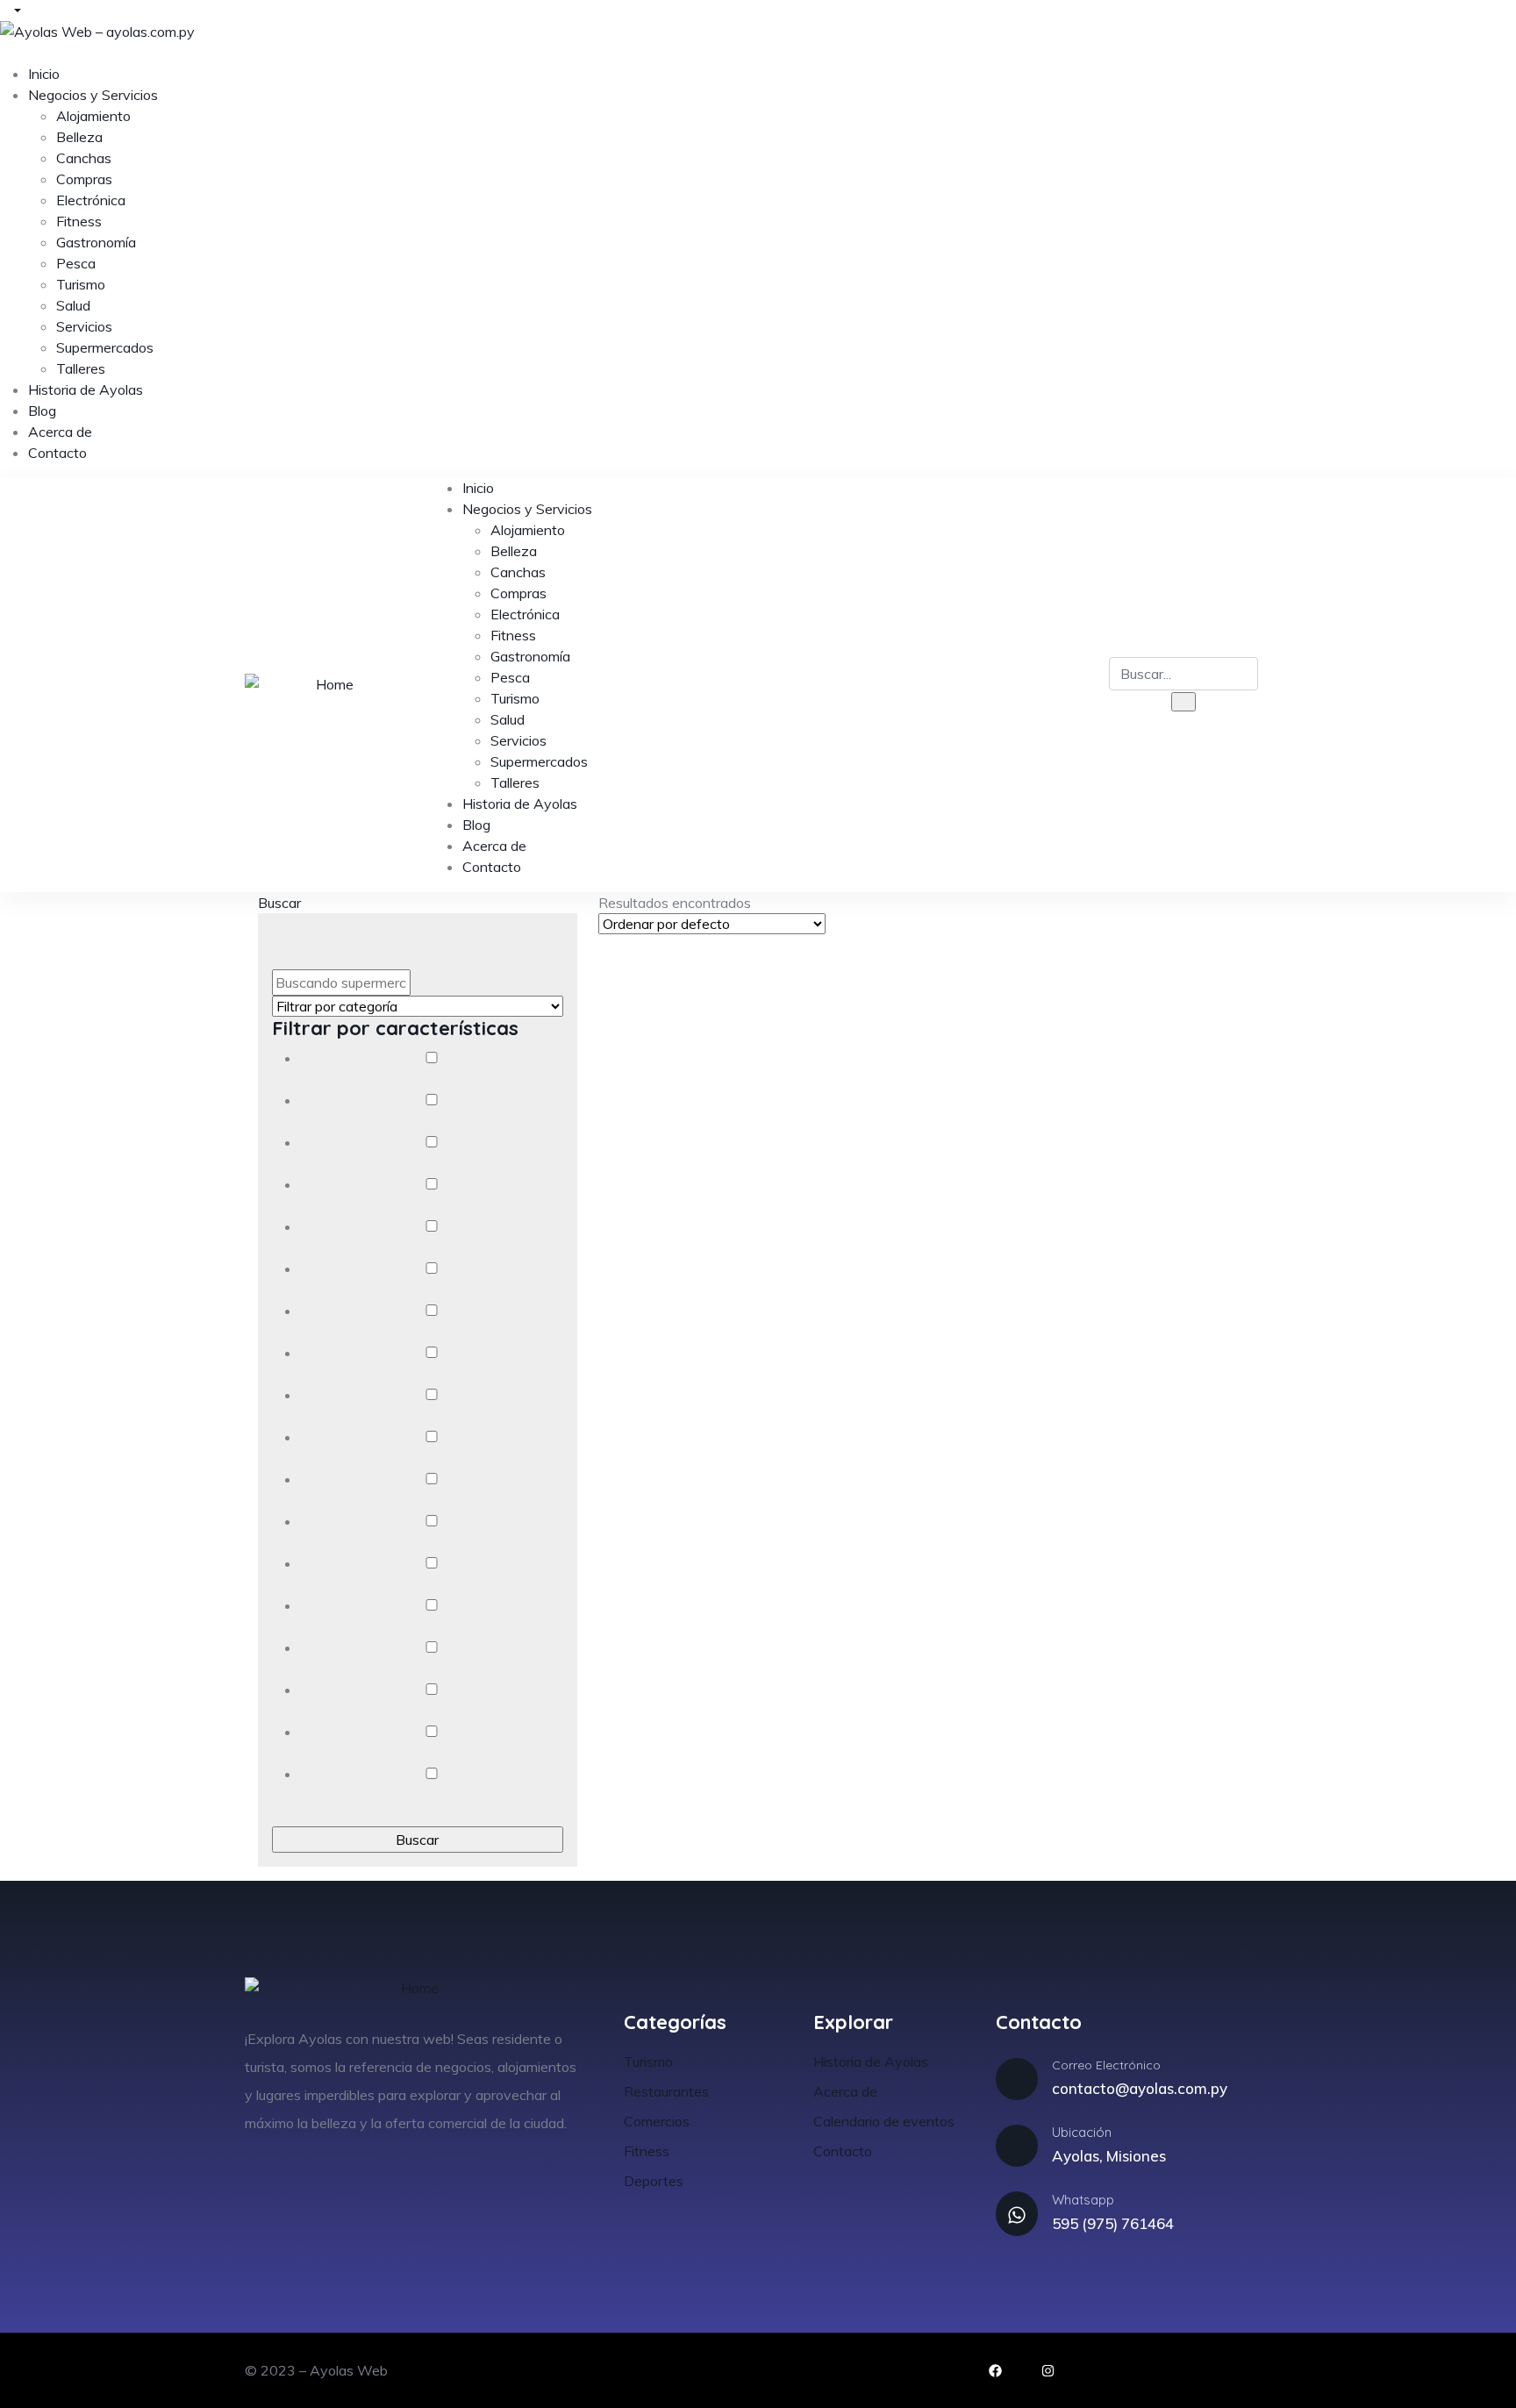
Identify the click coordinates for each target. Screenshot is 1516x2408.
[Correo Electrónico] (1017, 2079)
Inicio (44, 74)
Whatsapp (1083, 2200)
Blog (42, 411)
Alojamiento (93, 116)
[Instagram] (1048, 2371)
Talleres (81, 368)
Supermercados (105, 347)
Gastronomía (96, 242)
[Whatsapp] (1017, 2213)
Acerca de (60, 432)
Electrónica (91, 200)
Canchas (84, 158)
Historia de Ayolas (86, 389)
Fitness (79, 221)
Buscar (279, 903)
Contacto (57, 453)
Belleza (79, 137)
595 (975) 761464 (1113, 2223)
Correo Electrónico (1106, 2065)
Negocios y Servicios (93, 95)
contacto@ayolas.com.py (1140, 2088)
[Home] (327, 684)
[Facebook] (995, 2371)
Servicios (84, 326)
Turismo (81, 284)
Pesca (76, 263)
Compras (84, 179)
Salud (73, 305)
